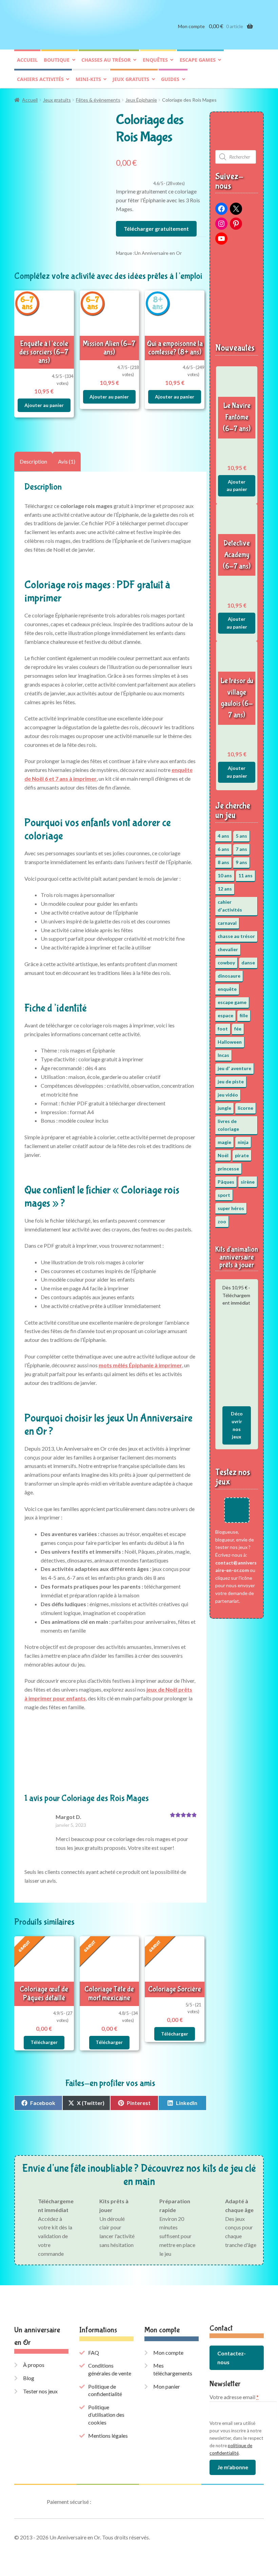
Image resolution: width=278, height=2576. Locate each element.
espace (225, 1015)
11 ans (245, 875)
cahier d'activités (230, 906)
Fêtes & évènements (98, 100)
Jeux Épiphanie (141, 100)
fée (238, 1029)
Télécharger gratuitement (156, 229)
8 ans (223, 862)
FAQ (94, 2353)
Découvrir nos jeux (237, 1425)
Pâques (226, 1182)
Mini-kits (88, 79)
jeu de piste (231, 1081)
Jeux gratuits (131, 79)
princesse (228, 1169)
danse (248, 963)
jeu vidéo (228, 1095)
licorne (245, 1108)
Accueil (27, 60)
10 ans (225, 875)
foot (223, 1029)
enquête (227, 989)
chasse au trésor (236, 936)
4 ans (223, 836)
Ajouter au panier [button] (44, 405)
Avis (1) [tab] (67, 461)
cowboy (226, 963)
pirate (242, 1155)
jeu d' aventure (234, 1068)
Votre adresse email (234, 2397)
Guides (170, 79)
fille (244, 1015)
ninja (243, 1142)
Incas (223, 1055)
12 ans (225, 889)
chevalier (228, 949)
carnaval (227, 923)
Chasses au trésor (106, 60)
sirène (248, 1182)
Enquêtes (155, 60)
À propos (34, 2365)
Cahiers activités (40, 79)
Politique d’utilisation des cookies (106, 2415)
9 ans (241, 862)
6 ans (223, 849)
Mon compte (191, 26)
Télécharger (44, 2042)
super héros (231, 1208)
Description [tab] (33, 461)
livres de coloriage (228, 1125)
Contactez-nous (232, 2358)
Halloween (230, 1042)
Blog (29, 2378)
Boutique (57, 60)
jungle (224, 1108)
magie (224, 1142)
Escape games (198, 60)
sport (224, 1195)
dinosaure (229, 976)
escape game (232, 1002)
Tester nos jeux (40, 2391)
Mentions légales (108, 2436)
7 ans (241, 849)
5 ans (241, 836)
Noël (223, 1155)
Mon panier (167, 2386)
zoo (222, 1221)
